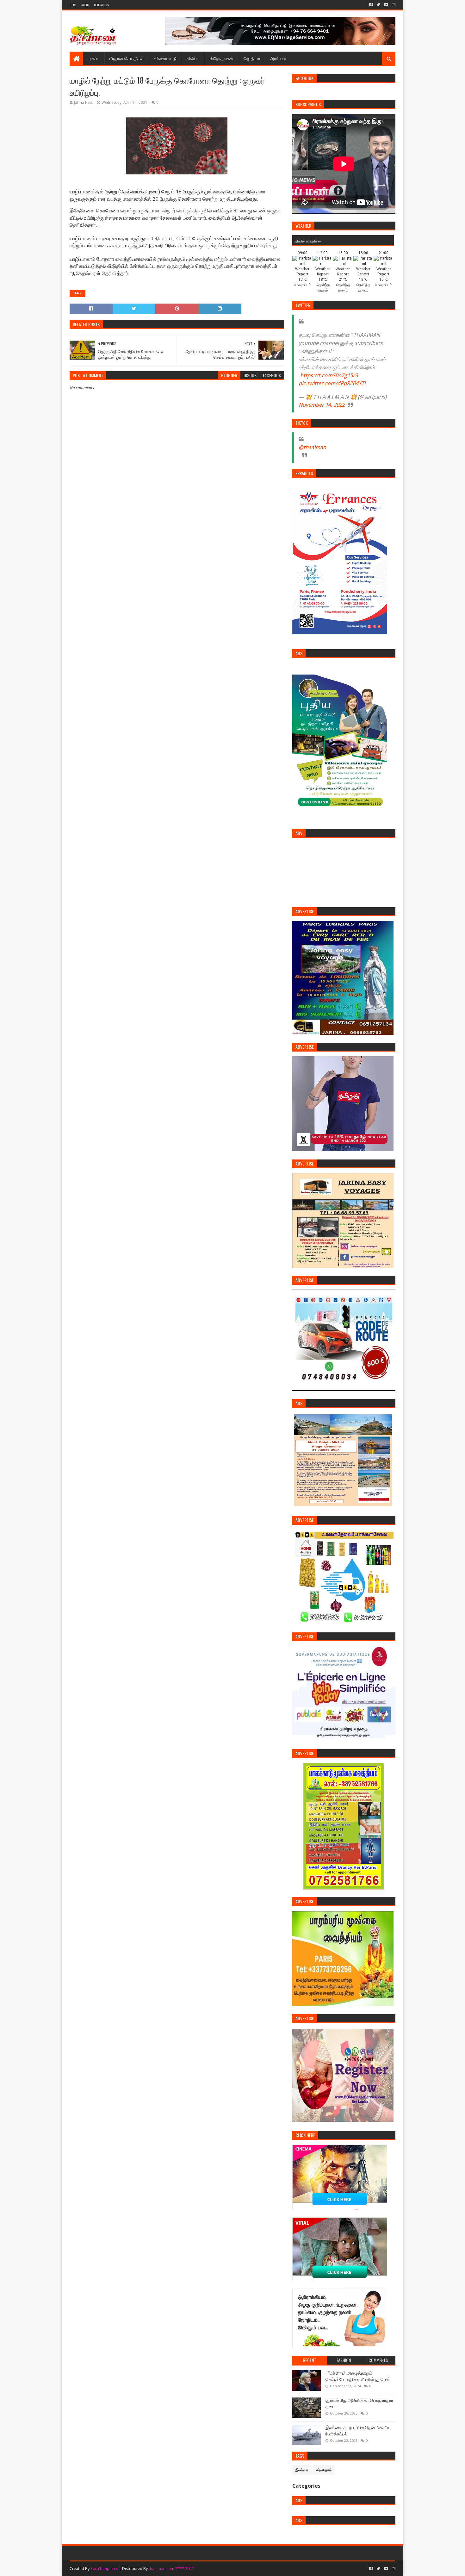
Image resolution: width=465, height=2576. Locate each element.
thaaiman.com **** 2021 (171, 2569)
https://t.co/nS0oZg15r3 (329, 375)
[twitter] (378, 5)
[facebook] (371, 5)
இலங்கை (302, 2470)
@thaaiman (312, 447)
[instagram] (393, 5)
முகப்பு (93, 58)
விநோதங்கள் (222, 58)
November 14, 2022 (322, 405)
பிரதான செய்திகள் (127, 58)
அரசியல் (278, 58)
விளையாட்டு (165, 58)
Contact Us (101, 5)
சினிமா (193, 58)
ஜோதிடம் (252, 58)
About (85, 5)
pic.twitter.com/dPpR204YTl (332, 383)
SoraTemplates (104, 2569)
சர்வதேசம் (324, 2470)
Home (73, 5)
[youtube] (386, 5)
